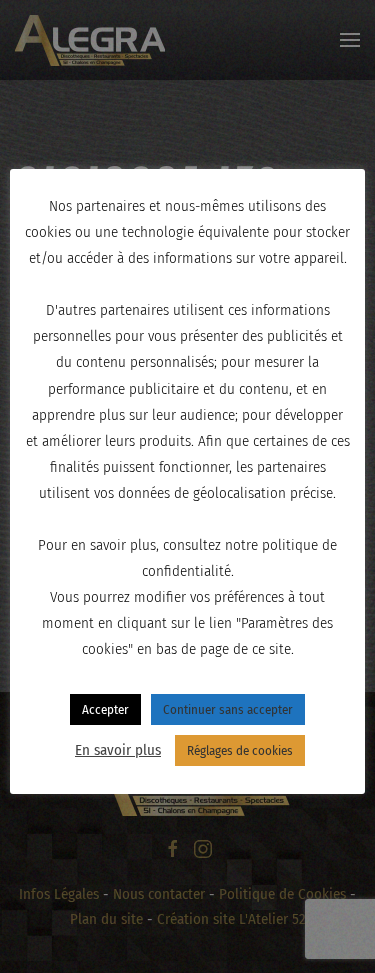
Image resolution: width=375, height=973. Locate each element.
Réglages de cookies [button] (240, 750)
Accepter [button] (105, 709)
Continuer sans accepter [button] (228, 709)
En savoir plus (118, 750)
